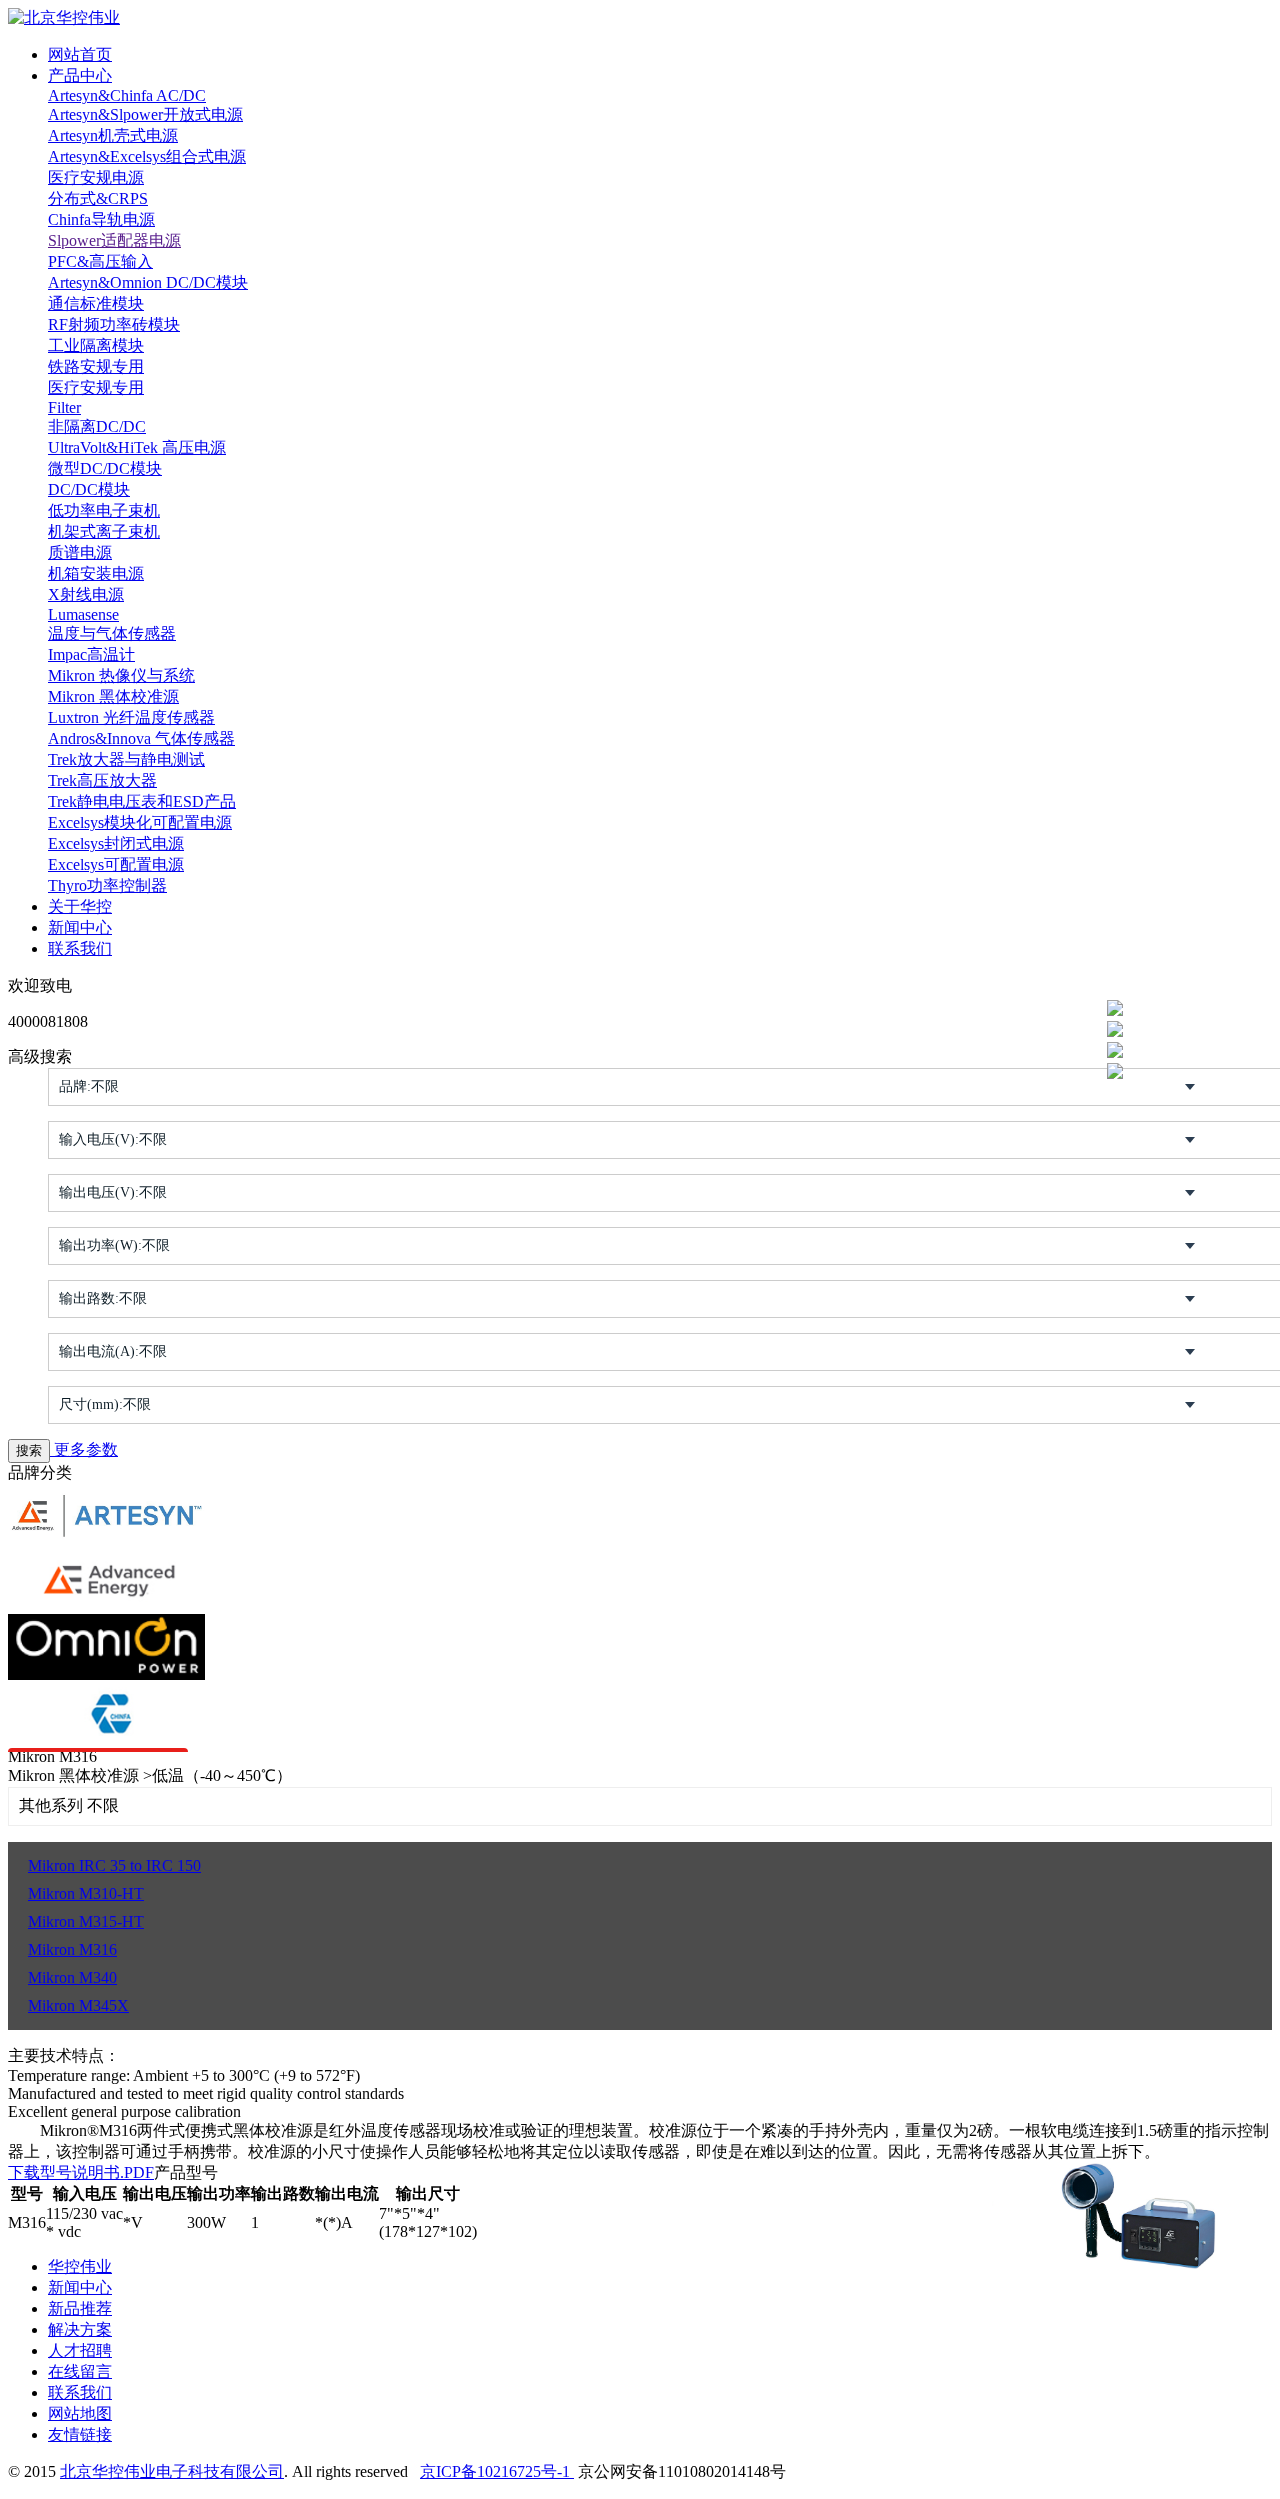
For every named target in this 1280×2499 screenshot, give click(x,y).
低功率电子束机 (104, 510)
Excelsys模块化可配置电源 (140, 822)
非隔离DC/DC (97, 426)
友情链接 (80, 2434)
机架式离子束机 (104, 531)
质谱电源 (80, 552)
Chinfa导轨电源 (101, 219)
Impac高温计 (91, 654)
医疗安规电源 (96, 177)
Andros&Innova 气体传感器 (141, 738)
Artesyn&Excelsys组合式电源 (147, 156)
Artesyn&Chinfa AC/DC (127, 95)
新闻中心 (80, 927)
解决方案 (80, 2329)
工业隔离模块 (96, 345)
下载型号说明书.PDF (81, 2172)
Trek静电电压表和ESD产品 (142, 801)
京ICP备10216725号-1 (497, 2471)
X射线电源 (86, 594)
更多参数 (84, 1449)
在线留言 (80, 2371)
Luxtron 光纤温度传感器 (131, 717)
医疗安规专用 (96, 387)
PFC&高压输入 (100, 261)
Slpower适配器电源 (114, 240)
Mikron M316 (72, 1949)
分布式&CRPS (98, 198)
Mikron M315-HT (86, 1921)
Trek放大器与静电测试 (126, 759)
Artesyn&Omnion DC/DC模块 (148, 282)
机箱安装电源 (96, 573)
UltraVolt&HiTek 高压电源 (137, 447)
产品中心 (80, 75)
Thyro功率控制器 (107, 885)
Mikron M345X (78, 2005)
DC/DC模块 (89, 489)
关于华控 (80, 906)
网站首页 (80, 54)
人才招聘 (80, 2350)
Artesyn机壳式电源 (113, 135)
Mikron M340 (72, 1977)
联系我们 (80, 948)
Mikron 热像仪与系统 (121, 675)
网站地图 (80, 2413)
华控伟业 (80, 2266)
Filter (64, 407)
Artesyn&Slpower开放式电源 (145, 114)
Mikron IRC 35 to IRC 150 (114, 1865)
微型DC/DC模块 (105, 468)
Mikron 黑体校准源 (113, 696)
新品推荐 (80, 2308)
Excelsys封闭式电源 (116, 843)
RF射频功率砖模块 (114, 324)
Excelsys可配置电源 (116, 864)
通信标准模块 (96, 303)
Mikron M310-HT (86, 1893)
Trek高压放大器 (102, 780)
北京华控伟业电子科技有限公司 (172, 2471)
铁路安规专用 (96, 366)
